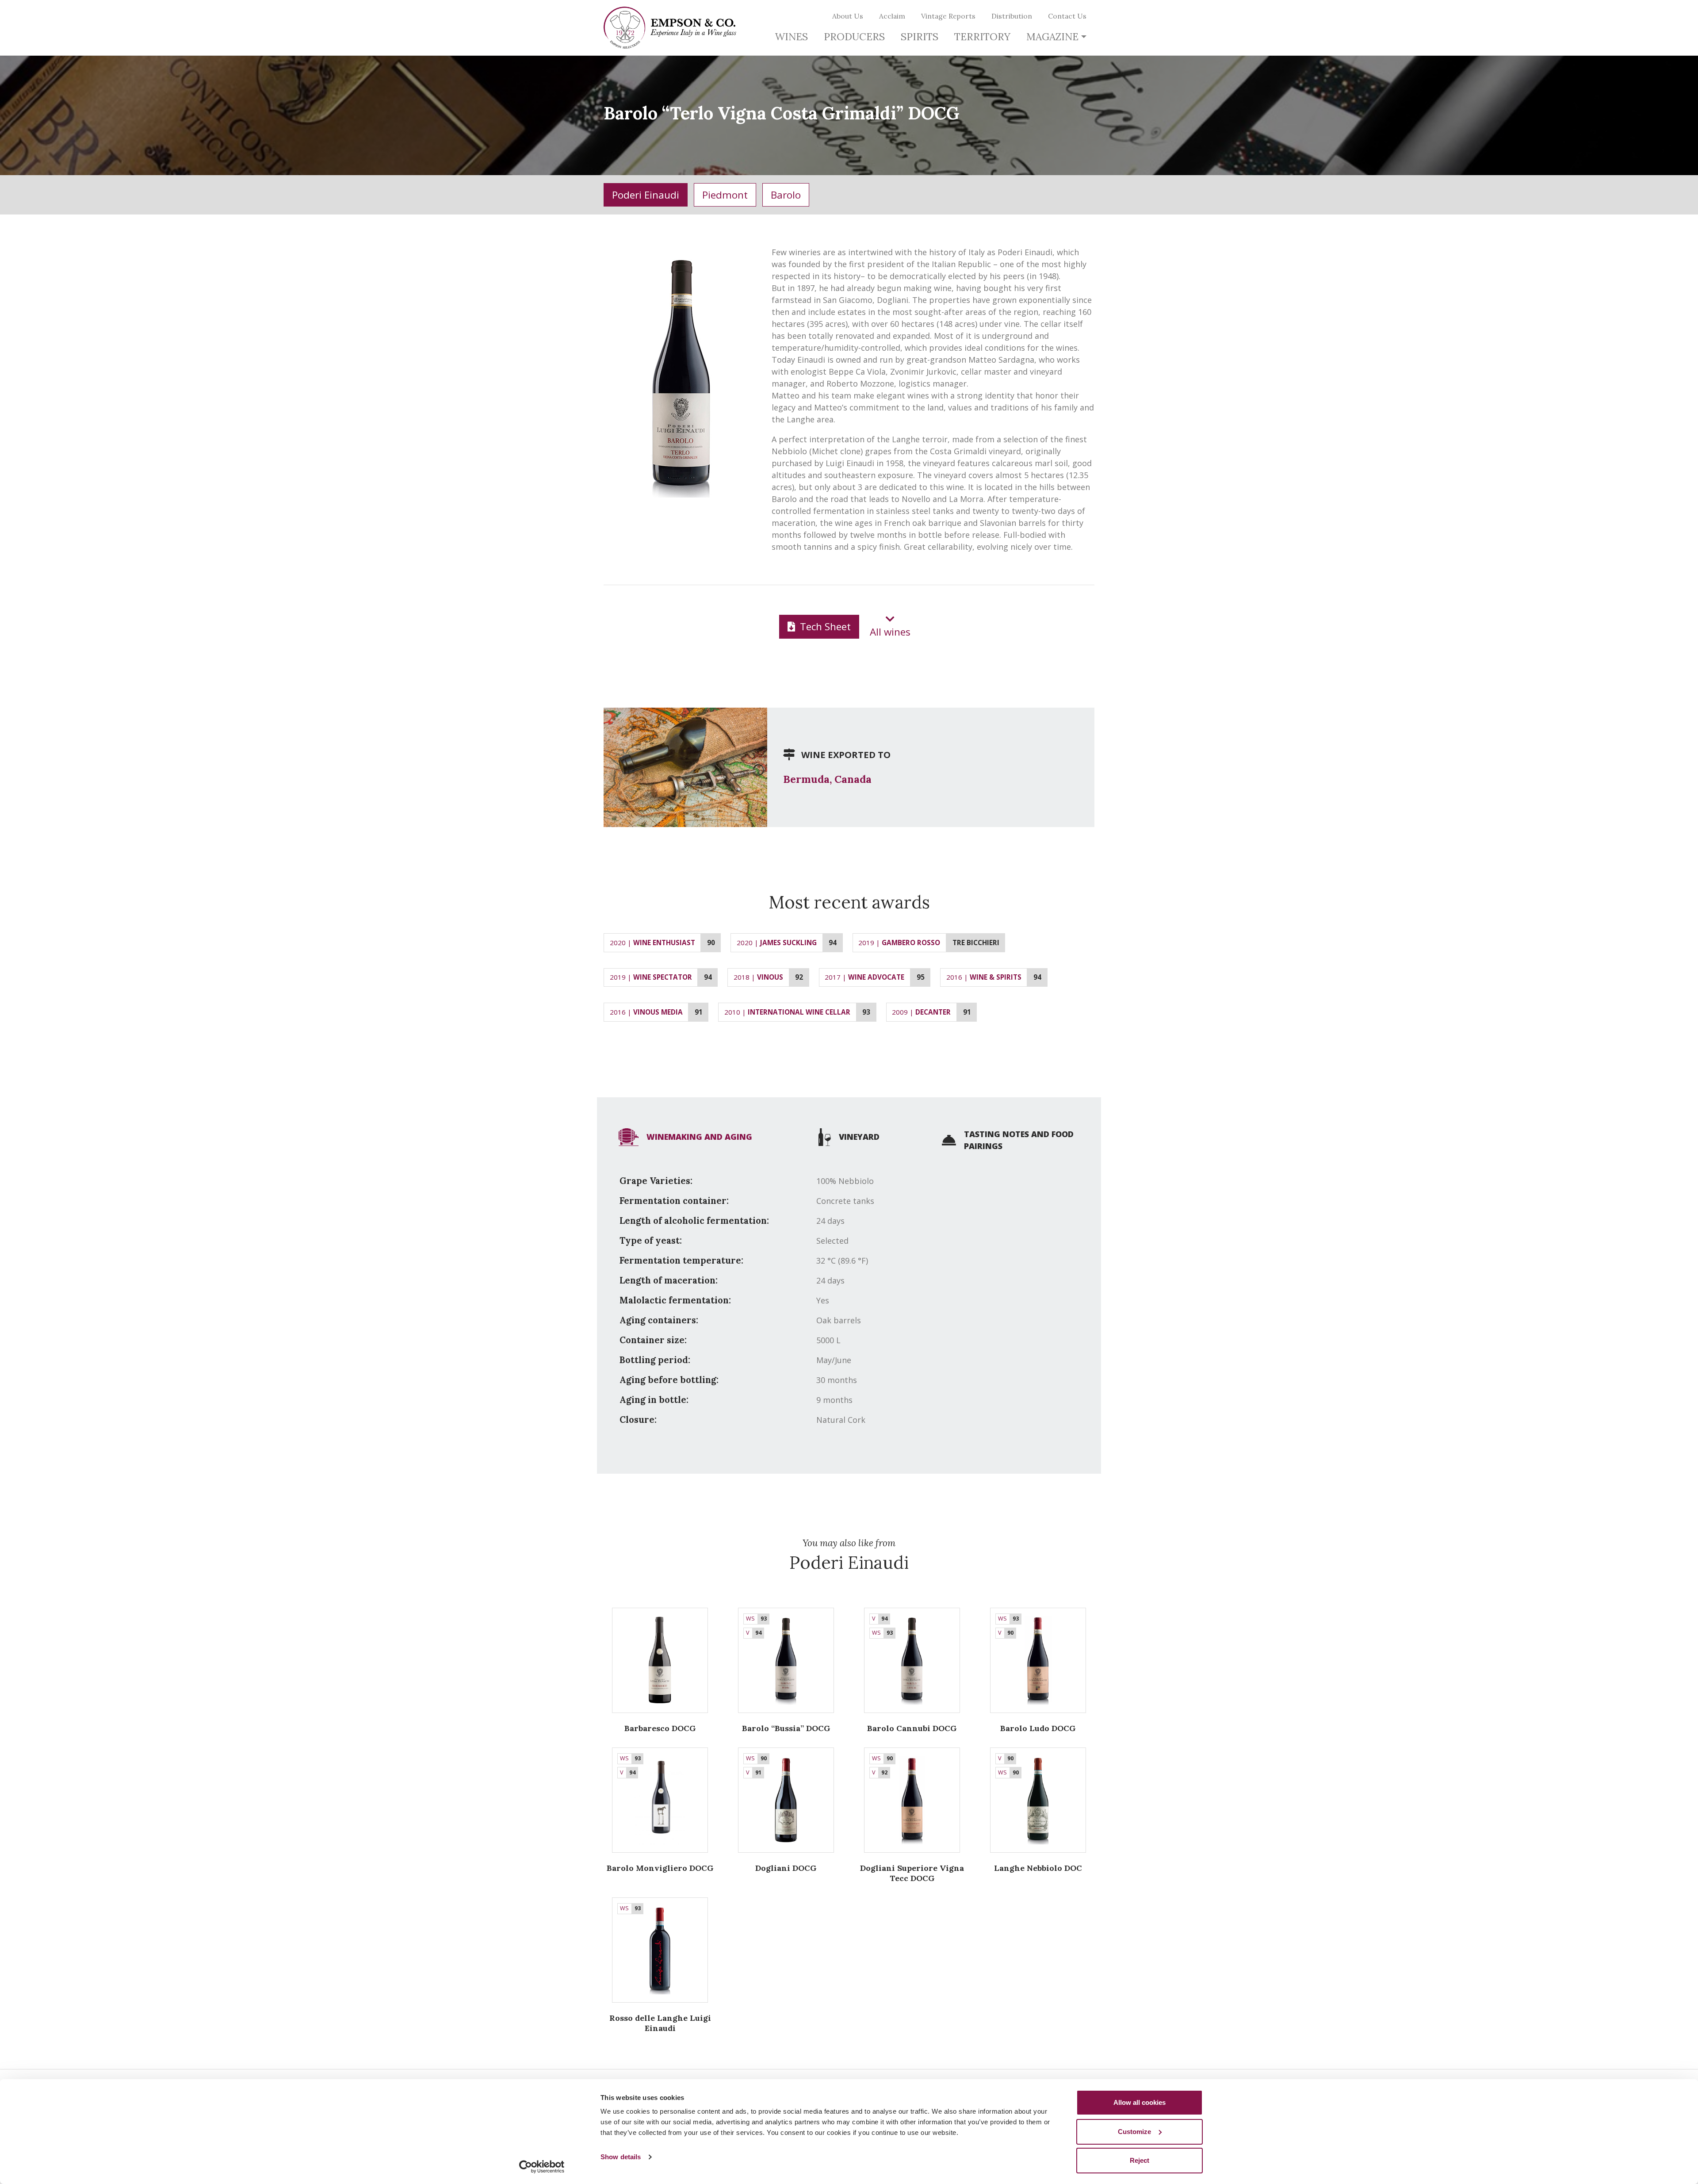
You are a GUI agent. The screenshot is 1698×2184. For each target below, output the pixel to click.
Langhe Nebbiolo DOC (1038, 1868)
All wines (890, 632)
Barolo (786, 195)
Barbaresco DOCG (660, 1728)
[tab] (685, 1137)
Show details (621, 2157)
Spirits (920, 36)
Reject (1140, 2160)
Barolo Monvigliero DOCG (660, 1868)
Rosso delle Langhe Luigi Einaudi (660, 2023)
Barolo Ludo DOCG (1038, 1728)
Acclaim (892, 16)
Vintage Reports (948, 16)
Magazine (1052, 36)
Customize (1134, 2132)
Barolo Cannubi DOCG (912, 1728)
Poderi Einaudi (646, 195)
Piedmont (725, 195)
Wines (791, 36)
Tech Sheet (824, 626)
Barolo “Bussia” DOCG (786, 1728)
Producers (854, 36)
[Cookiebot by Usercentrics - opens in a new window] (542, 2167)
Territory (982, 36)
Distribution (1012, 16)
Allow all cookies (1140, 2102)
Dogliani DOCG (786, 1868)
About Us (848, 16)
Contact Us (1067, 16)
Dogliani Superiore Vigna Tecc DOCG (912, 1873)
